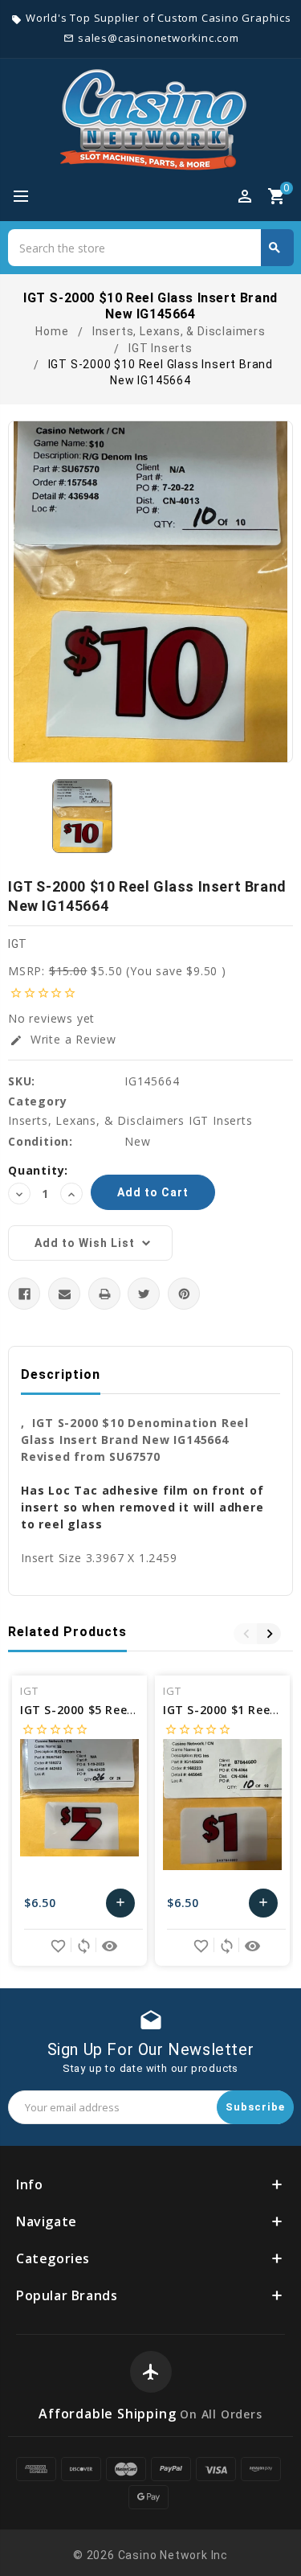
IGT (18, 944)
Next (269, 1634)
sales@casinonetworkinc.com (159, 38)
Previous (246, 1634)
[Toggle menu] (28, 197)
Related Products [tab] (67, 1632)
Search (275, 248)
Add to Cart (121, 1907)
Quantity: (38, 1170)
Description (61, 1374)
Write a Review (63, 1039)
